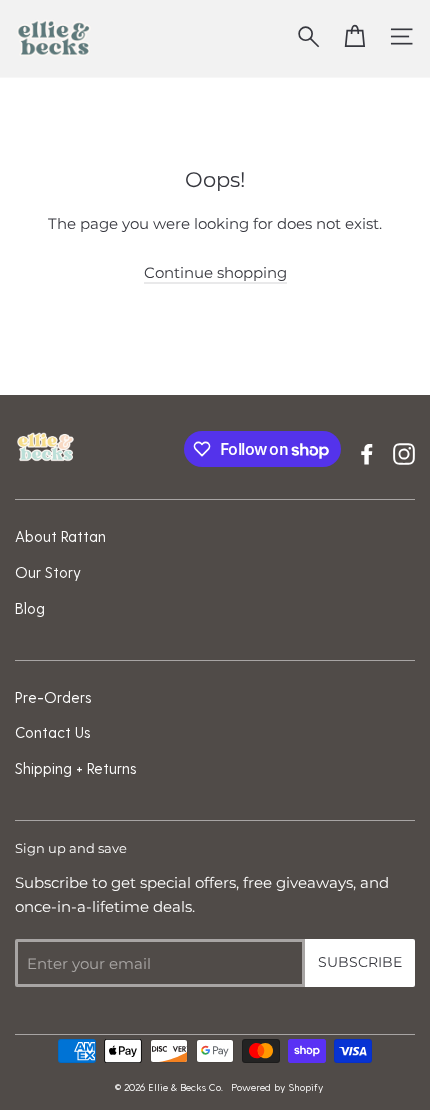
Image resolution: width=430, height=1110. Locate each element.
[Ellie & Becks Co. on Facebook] (367, 451)
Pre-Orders (53, 697)
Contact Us (53, 732)
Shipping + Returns (76, 768)
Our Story (48, 572)
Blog (30, 608)
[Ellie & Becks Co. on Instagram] (404, 451)
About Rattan (60, 536)
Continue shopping (215, 272)
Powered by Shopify (277, 1087)
